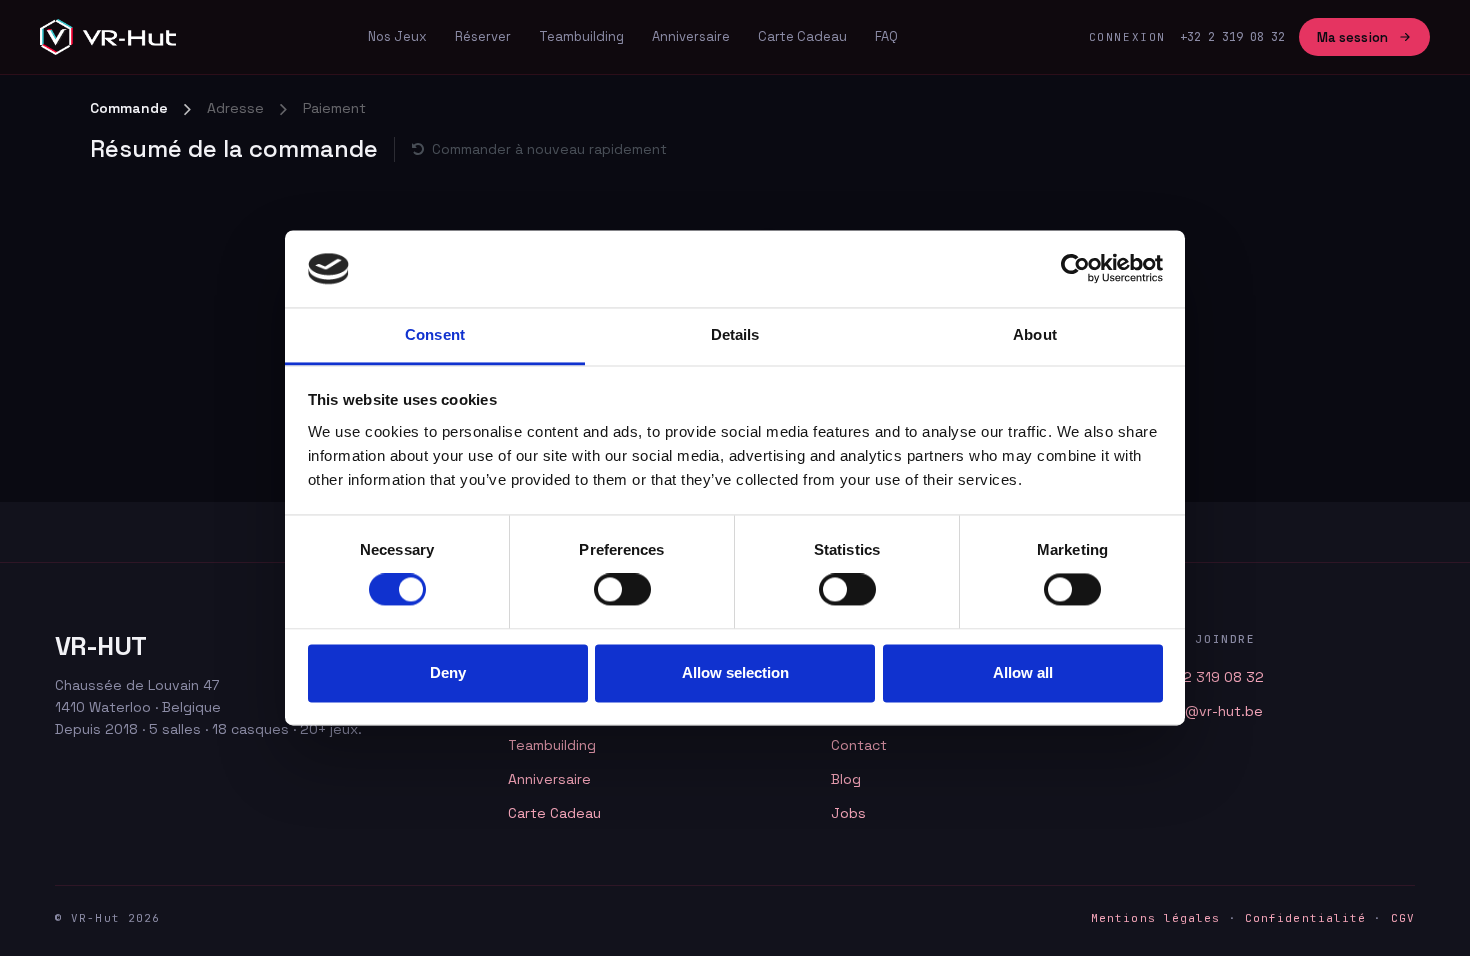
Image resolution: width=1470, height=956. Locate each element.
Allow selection (735, 672)
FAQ (886, 36)
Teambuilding (581, 36)
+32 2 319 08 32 (1208, 677)
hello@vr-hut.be (1208, 711)
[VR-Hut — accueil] (108, 37)
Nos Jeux (397, 36)
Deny (448, 672)
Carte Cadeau (802, 36)
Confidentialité (1306, 918)
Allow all (1023, 672)
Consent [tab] (435, 334)
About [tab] (1035, 334)
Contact (859, 745)
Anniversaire (691, 36)
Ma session (1352, 37)
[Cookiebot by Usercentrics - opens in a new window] (1075, 269)
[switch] (622, 590)
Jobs (848, 813)
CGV (1403, 918)
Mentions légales (1156, 918)
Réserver (483, 36)
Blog (846, 779)
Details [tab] (735, 334)
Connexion (1127, 37)
